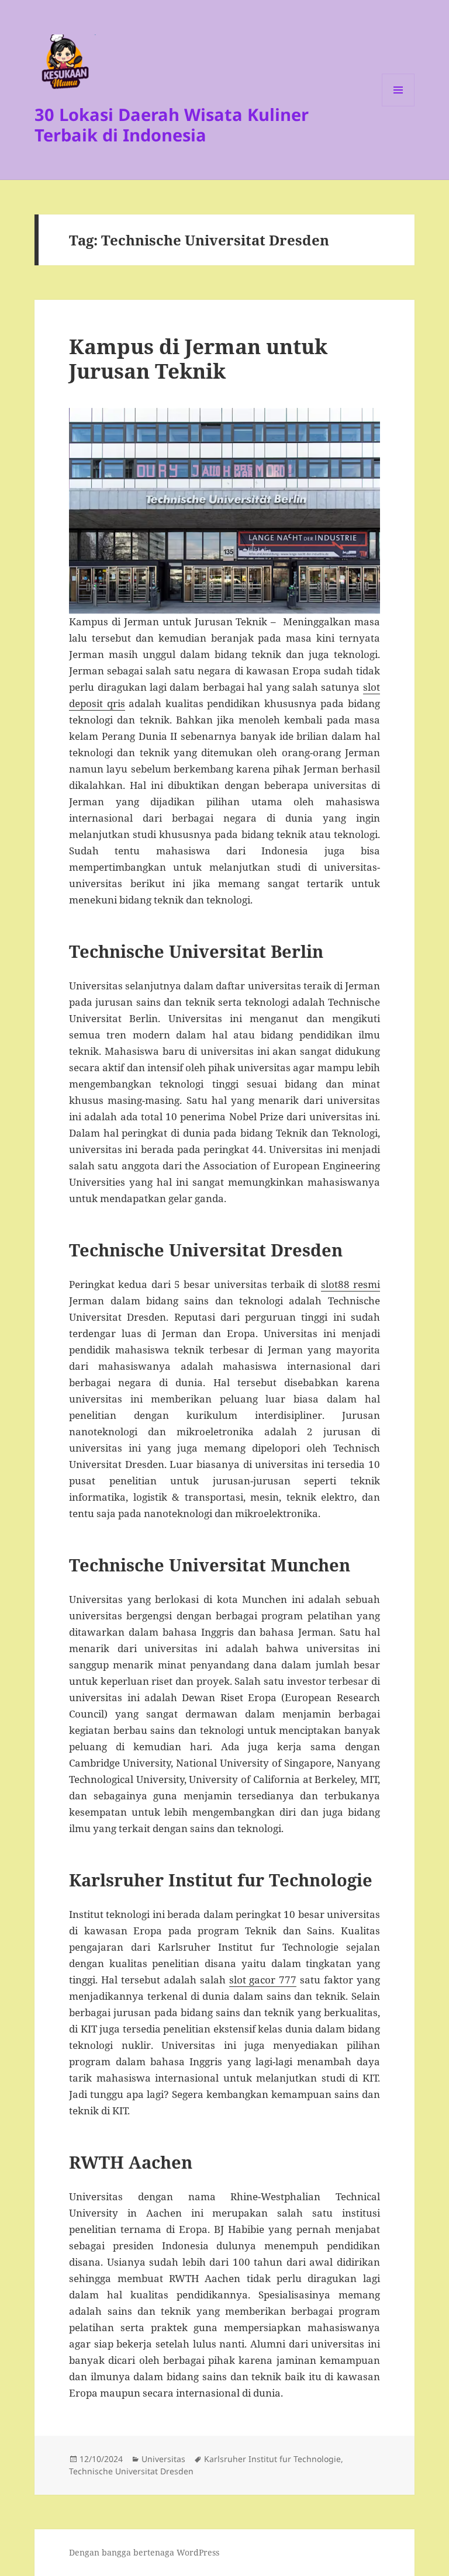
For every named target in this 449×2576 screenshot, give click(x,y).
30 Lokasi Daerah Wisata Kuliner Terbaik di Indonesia (172, 124)
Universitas (163, 2459)
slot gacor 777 (263, 1980)
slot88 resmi (350, 1284)
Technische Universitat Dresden (131, 2471)
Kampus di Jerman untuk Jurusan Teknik (198, 359)
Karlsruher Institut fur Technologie (272, 2459)
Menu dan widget (398, 106)
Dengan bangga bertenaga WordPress (144, 2552)
